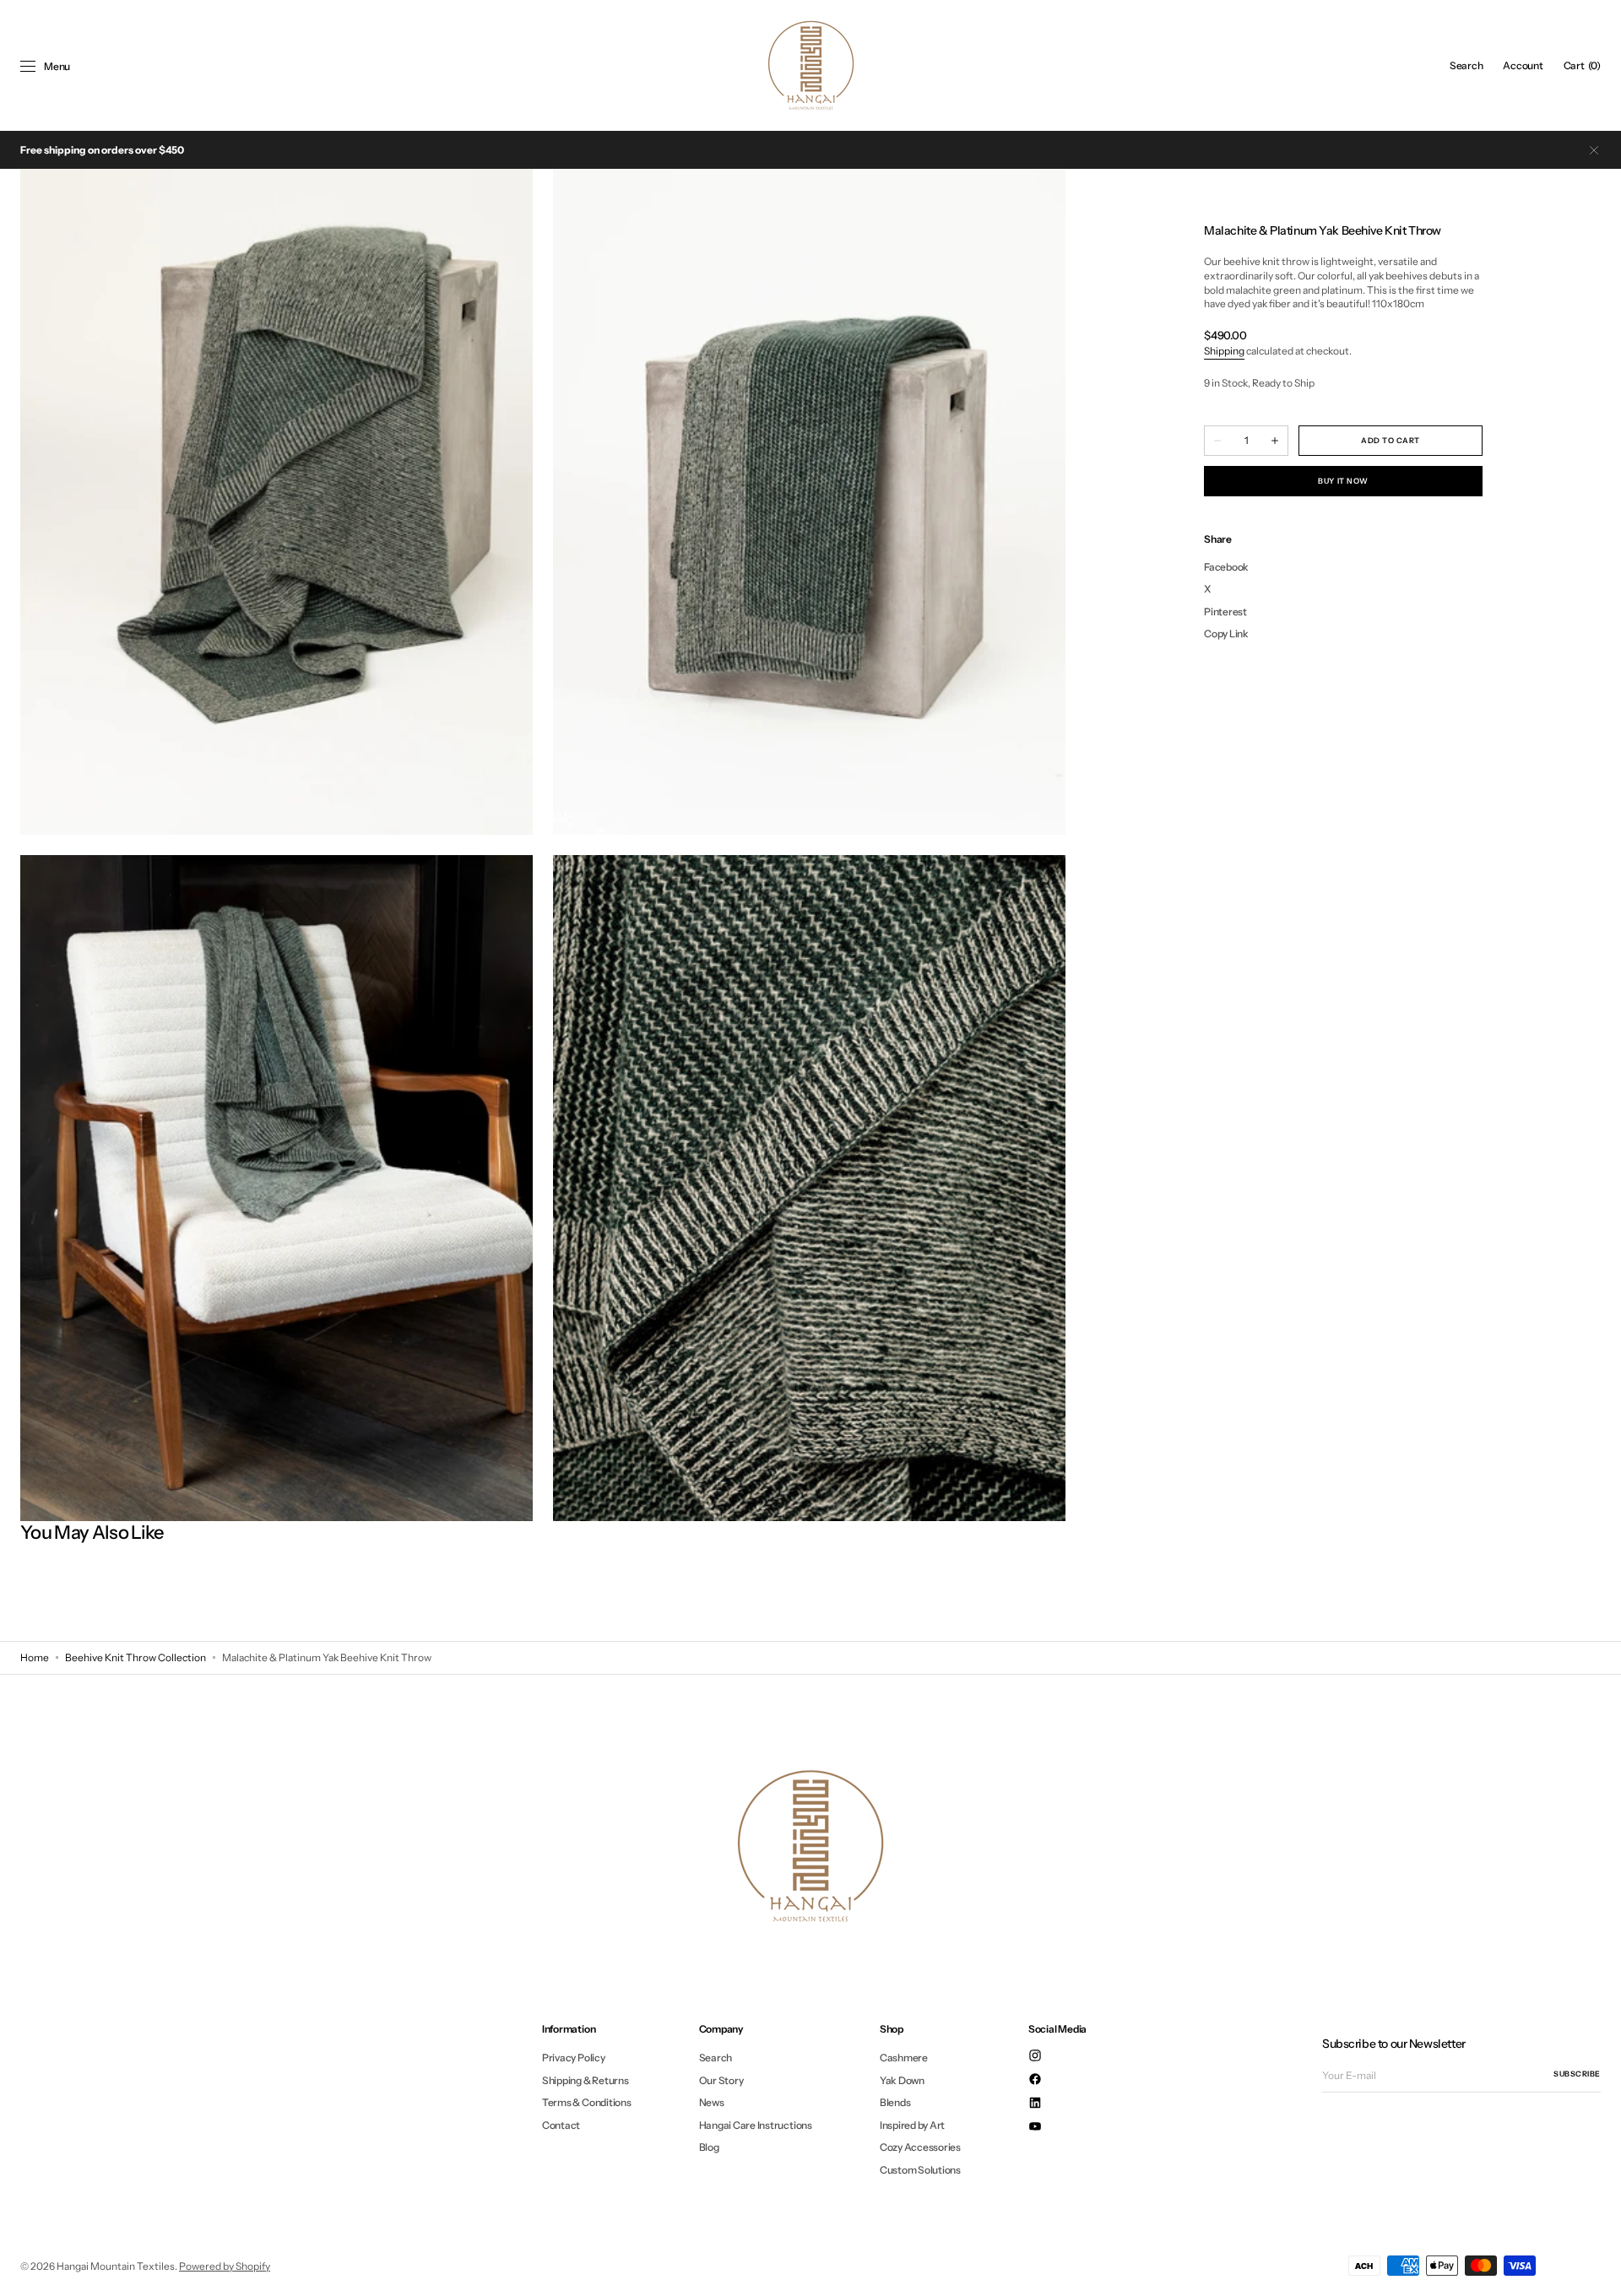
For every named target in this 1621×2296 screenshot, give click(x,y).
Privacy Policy (574, 2058)
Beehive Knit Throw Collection (136, 1657)
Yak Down (902, 2080)
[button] (1466, 66)
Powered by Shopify (225, 2266)
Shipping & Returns (586, 2080)
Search (716, 2058)
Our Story (721, 2080)
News (712, 2102)
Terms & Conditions (587, 2102)
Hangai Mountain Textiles (116, 2266)
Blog (709, 2147)
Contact (561, 2125)
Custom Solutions (920, 2170)
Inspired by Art (912, 2125)
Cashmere (904, 2058)
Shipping (1224, 351)
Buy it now (1343, 481)
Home (35, 1657)
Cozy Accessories (920, 2147)
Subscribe (1577, 2074)
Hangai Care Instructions (756, 2125)
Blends (895, 2102)
